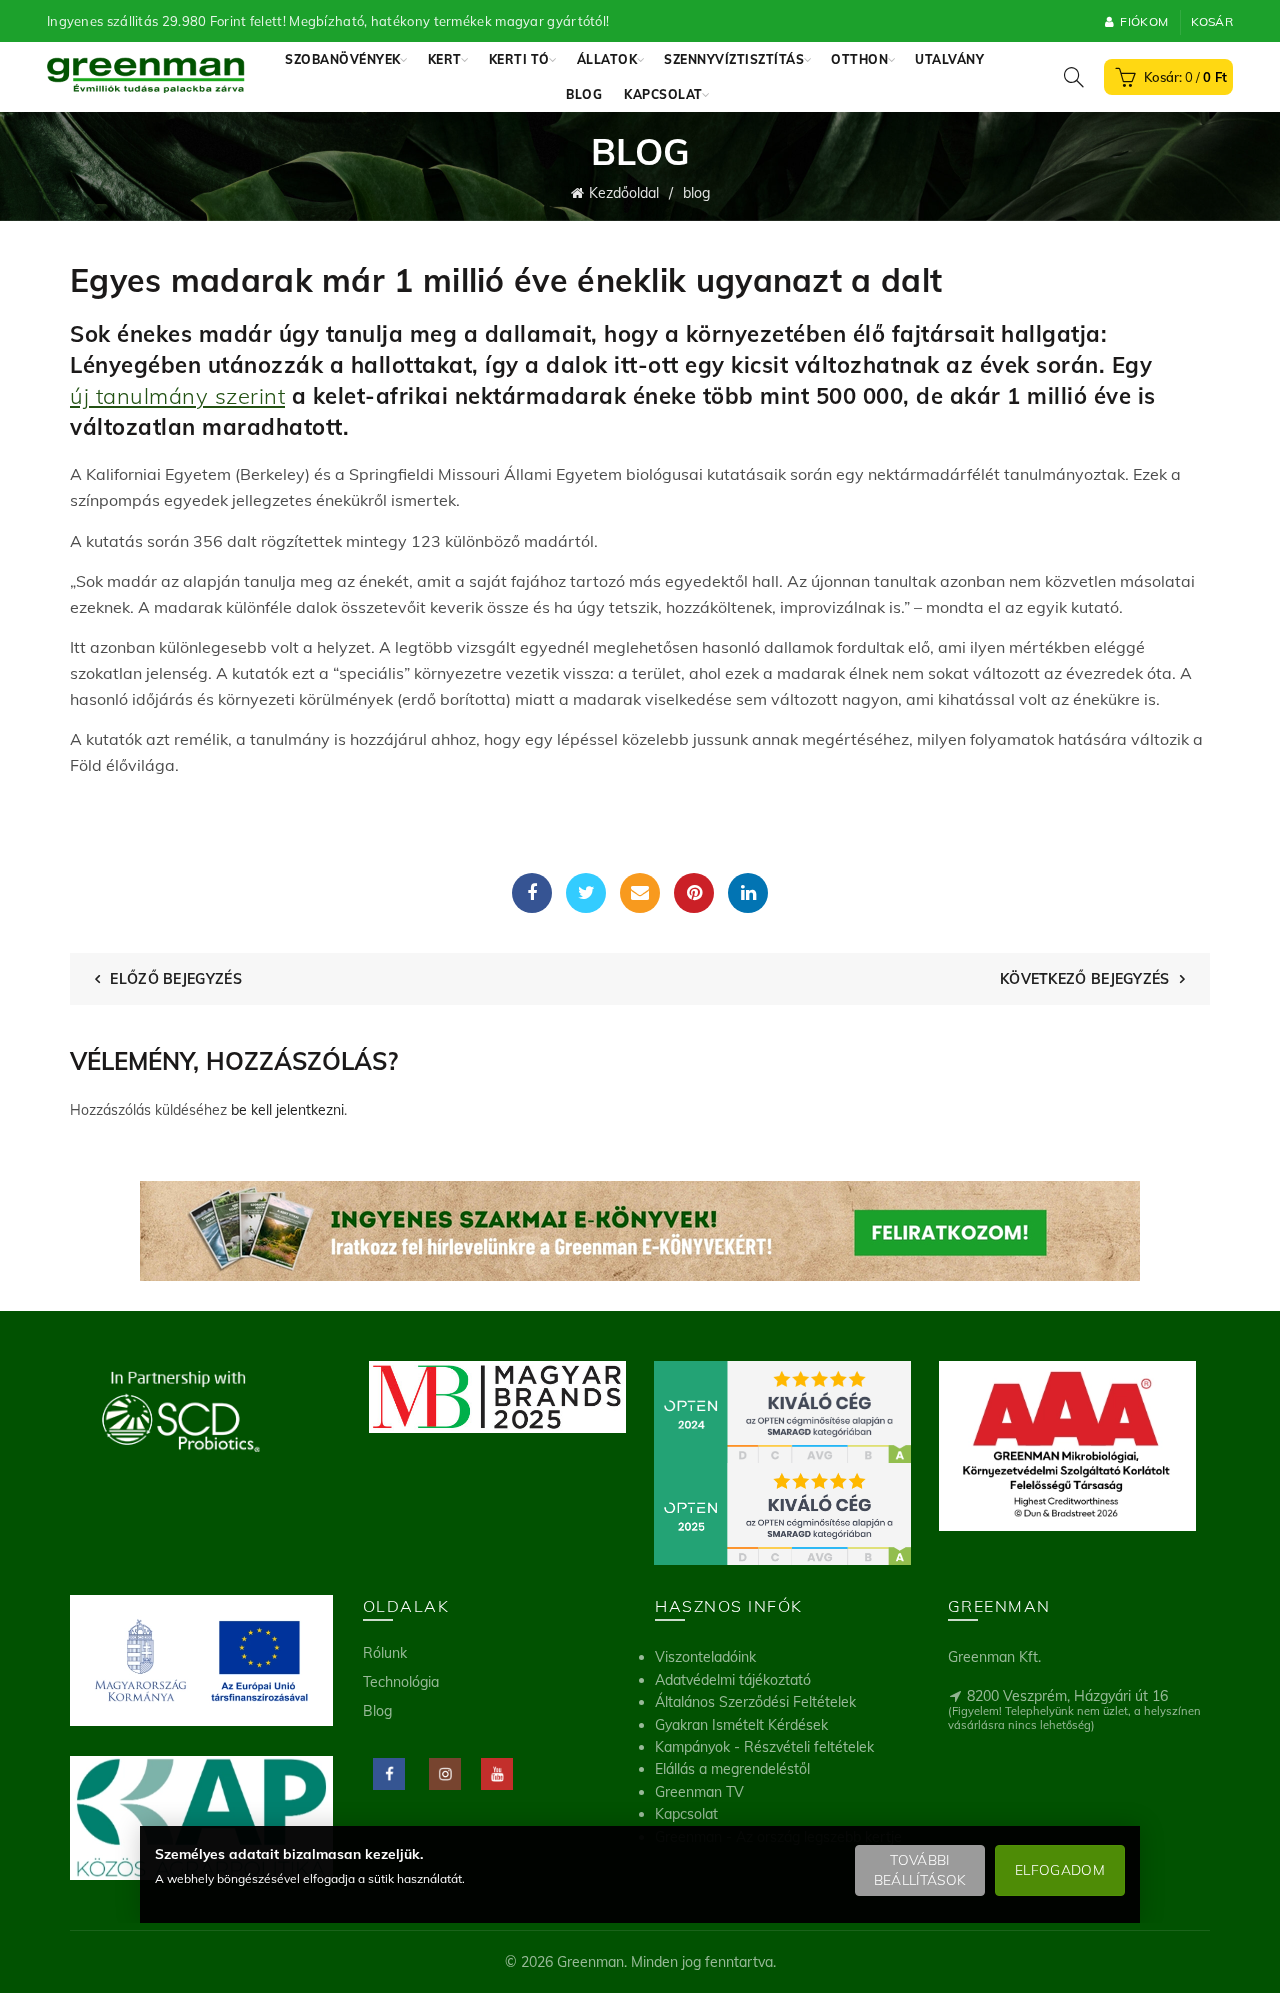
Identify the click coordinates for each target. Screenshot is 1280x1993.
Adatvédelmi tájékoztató (733, 1680)
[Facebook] (532, 893)
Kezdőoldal (624, 193)
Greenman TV (699, 1792)
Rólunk (385, 1653)
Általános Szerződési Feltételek (755, 1702)
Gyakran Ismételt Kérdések (741, 1725)
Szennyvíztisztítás (734, 59)
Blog (584, 94)
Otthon (859, 59)
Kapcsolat (663, 94)
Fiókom (1144, 21)
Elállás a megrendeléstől (732, 1769)
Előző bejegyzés (176, 979)
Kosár (1212, 21)
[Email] (640, 893)
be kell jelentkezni (287, 1110)
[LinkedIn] (748, 893)
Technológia (401, 1682)
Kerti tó (519, 59)
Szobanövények (343, 59)
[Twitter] (586, 893)
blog (696, 193)
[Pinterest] (694, 893)
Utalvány (949, 59)
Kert (445, 59)
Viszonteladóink (705, 1657)
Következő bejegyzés (1085, 979)
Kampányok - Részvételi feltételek (764, 1747)
